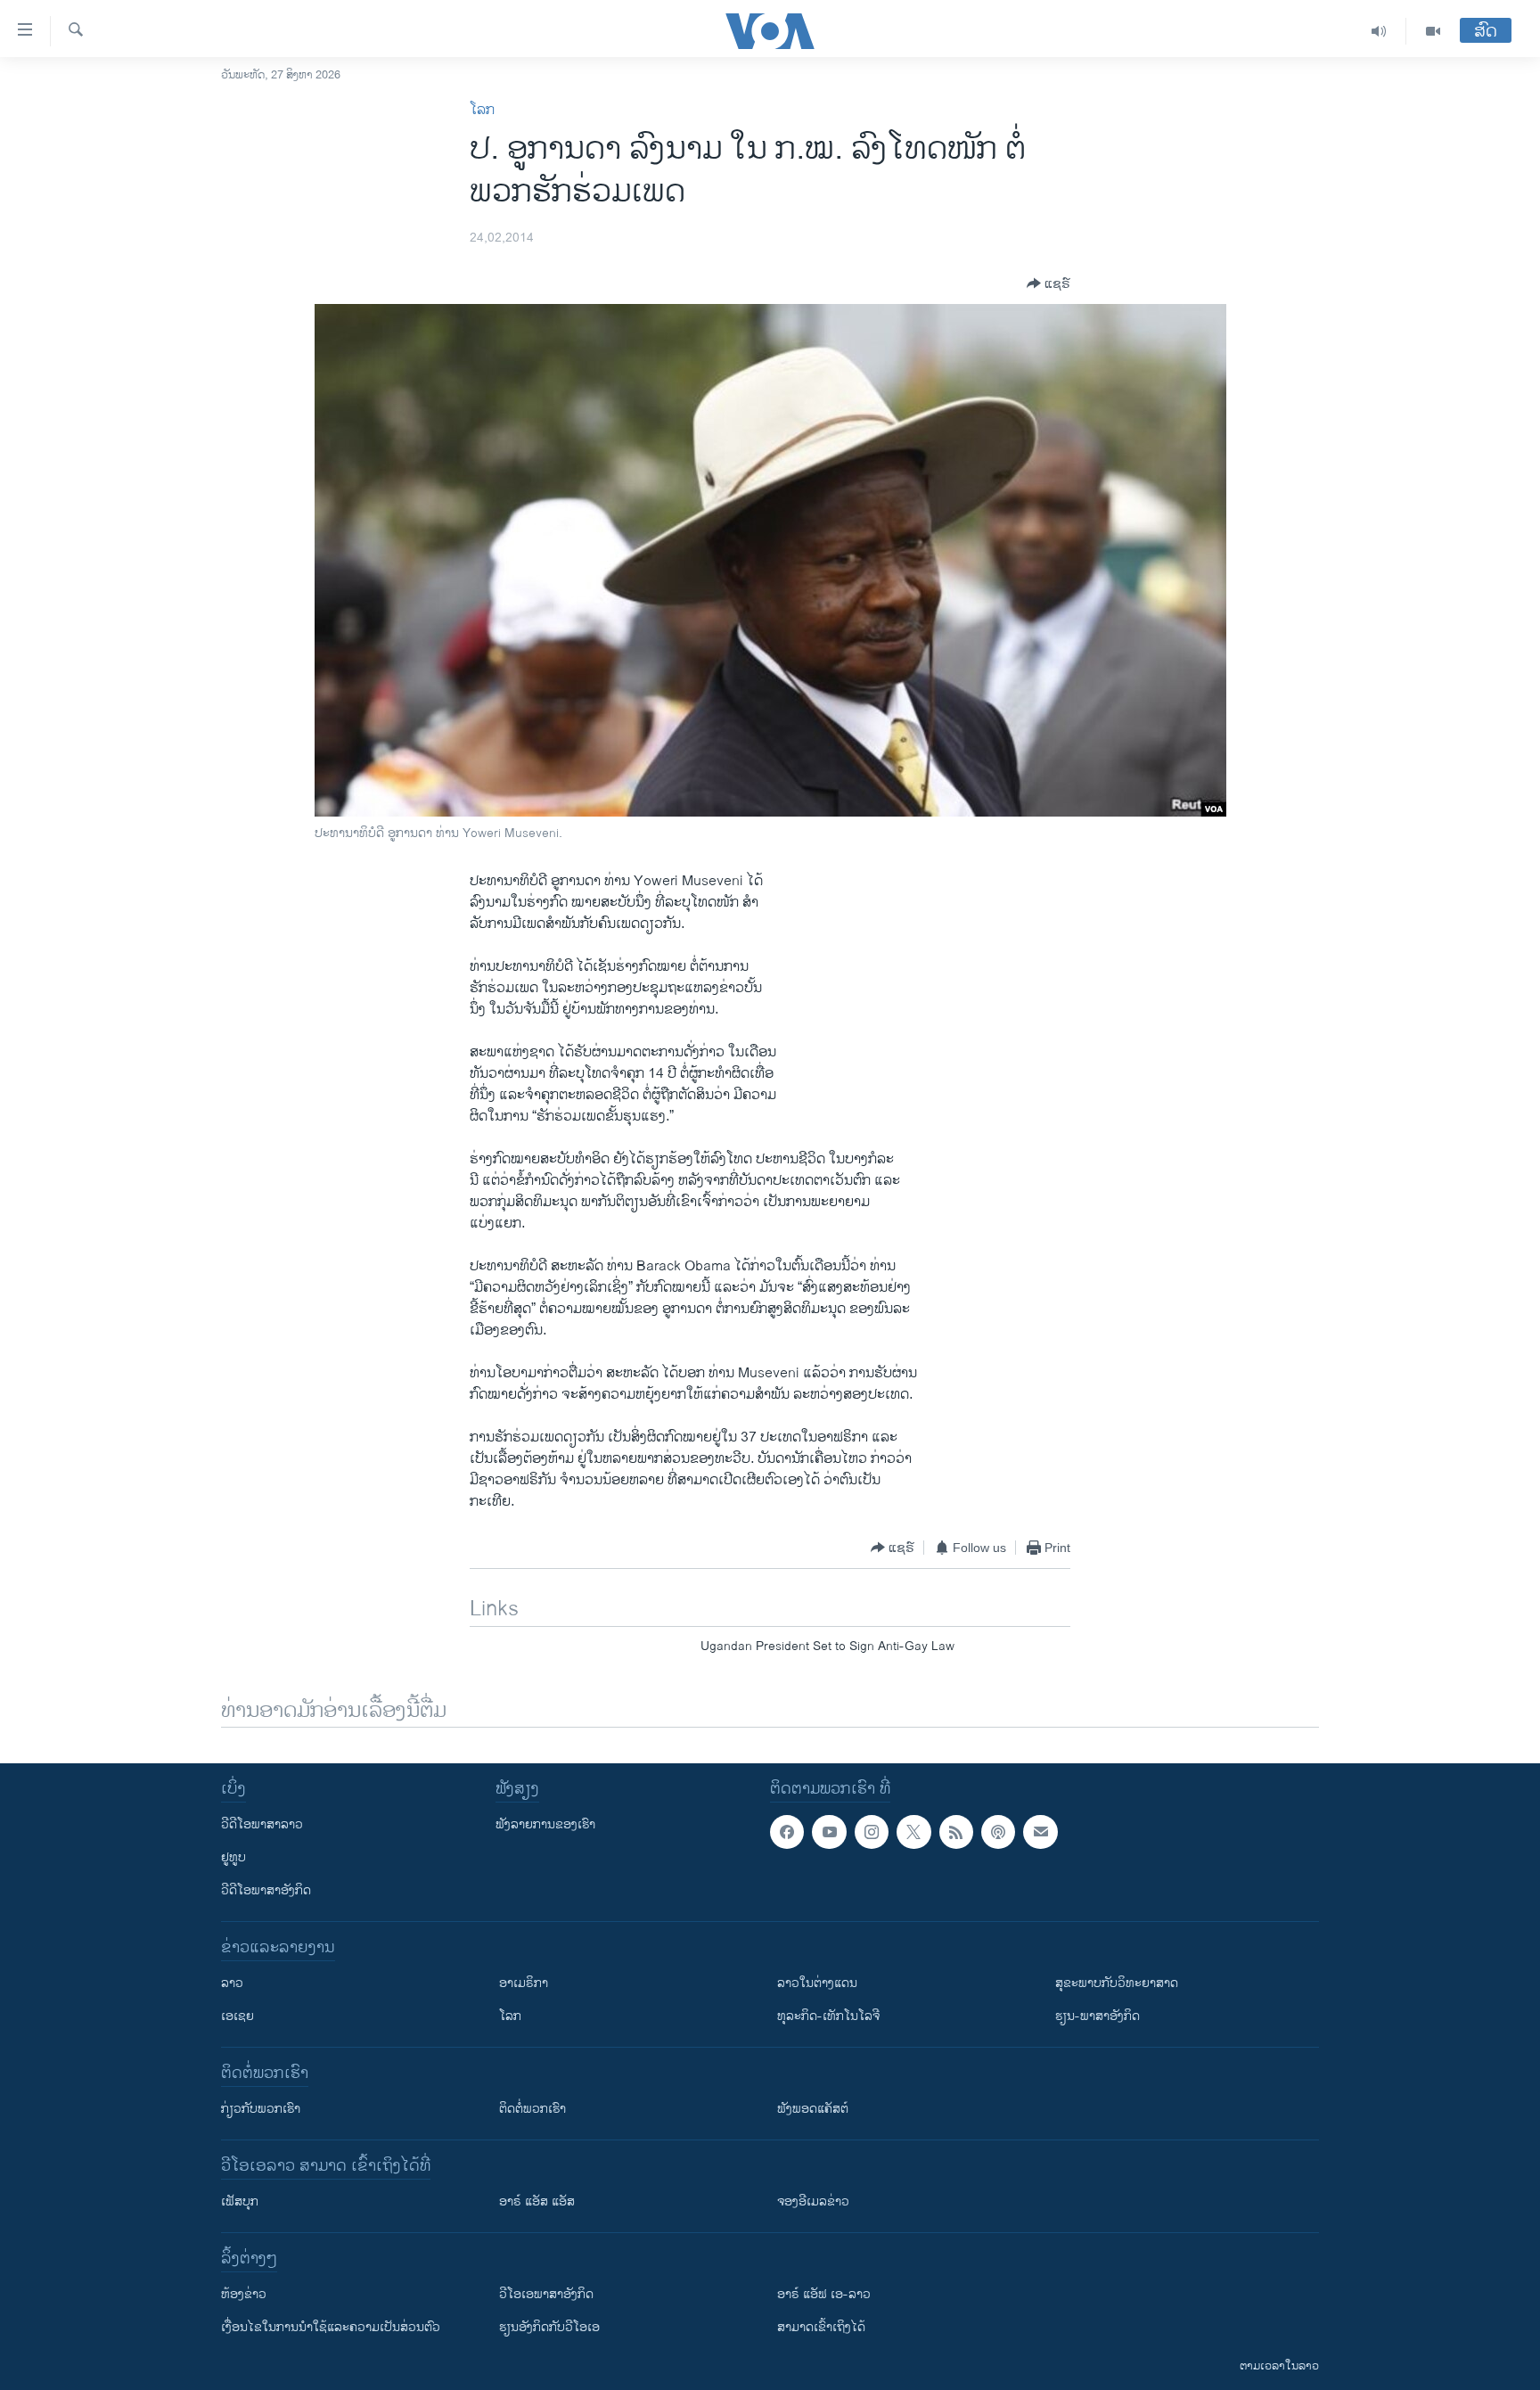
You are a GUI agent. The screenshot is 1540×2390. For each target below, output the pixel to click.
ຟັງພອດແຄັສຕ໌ (813, 2109)
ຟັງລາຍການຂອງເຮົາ (545, 1824)
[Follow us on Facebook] (787, 1832)
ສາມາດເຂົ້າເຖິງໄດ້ (821, 2327)
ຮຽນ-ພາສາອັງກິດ (1098, 2016)
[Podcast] (998, 1832)
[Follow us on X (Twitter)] (913, 1832)
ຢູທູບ (233, 1857)
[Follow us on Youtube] (829, 1832)
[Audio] (1379, 31)
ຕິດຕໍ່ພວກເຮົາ (532, 2109)
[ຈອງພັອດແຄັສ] (1040, 1832)
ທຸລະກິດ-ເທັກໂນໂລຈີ (828, 2016)
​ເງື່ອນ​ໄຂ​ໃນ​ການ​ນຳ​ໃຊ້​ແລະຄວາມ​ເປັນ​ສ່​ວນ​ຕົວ (331, 2327)
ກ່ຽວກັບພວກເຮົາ (261, 2109)
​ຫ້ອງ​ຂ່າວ (244, 2294)
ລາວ (232, 1983)
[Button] (1049, 283)
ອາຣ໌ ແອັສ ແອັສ (537, 2201)
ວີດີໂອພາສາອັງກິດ (266, 1890)
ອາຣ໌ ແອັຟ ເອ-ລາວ (824, 2294)
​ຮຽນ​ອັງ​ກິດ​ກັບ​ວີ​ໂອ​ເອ (549, 2327)
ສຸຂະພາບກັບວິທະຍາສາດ (1117, 1983)
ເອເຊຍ (238, 2016)
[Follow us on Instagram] (872, 1832)
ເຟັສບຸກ (240, 2201)
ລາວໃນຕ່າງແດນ (817, 1983)
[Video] (1433, 31)
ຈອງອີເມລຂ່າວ (813, 2201)
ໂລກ (482, 110)
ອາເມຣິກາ (524, 1983)
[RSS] (956, 1832)
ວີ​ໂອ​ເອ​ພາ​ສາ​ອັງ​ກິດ (546, 2294)
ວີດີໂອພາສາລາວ (262, 1824)
